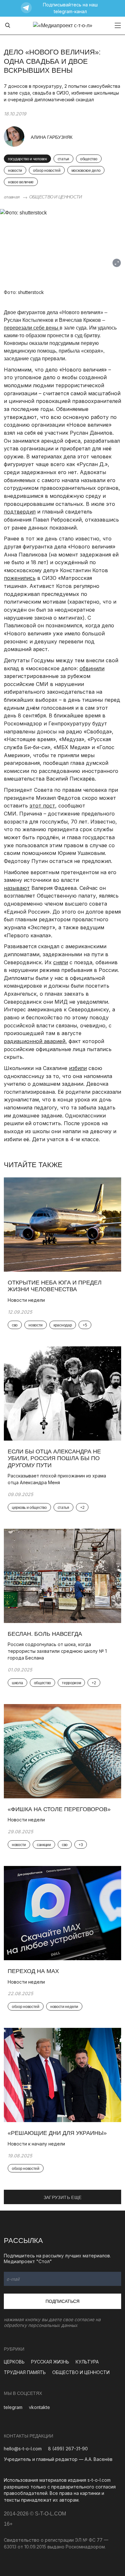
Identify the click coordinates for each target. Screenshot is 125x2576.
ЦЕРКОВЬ (14, 2362)
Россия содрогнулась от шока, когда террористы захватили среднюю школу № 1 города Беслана (57, 1651)
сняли (61, 962)
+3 (81, 1845)
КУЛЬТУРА (87, 2362)
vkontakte (39, 2407)
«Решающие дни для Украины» (57, 2133)
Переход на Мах (33, 1971)
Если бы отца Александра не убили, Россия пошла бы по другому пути (54, 1458)
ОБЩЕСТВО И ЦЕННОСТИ (56, 197)
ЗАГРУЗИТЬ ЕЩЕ (63, 2197)
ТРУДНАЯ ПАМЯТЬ (25, 2372)
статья (63, 159)
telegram (13, 2407)
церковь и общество (29, 1508)
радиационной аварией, (35, 1041)
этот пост (42, 806)
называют (17, 888)
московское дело (86, 171)
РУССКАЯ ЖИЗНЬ (50, 2362)
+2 (82, 1508)
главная (12, 197)
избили (78, 1068)
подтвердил (20, 512)
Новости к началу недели (37, 2144)
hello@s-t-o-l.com (23, 2449)
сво (15, 1325)
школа (17, 1683)
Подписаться (63, 2301)
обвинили (92, 668)
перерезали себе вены (32, 328)
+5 (85, 1325)
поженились (20, 578)
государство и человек (27, 159)
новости (15, 171)
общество (89, 159)
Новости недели (26, 1300)
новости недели (64, 2007)
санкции (44, 1845)
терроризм (71, 1683)
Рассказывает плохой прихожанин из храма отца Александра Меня (57, 1479)
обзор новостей (47, 171)
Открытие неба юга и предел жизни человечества (55, 1286)
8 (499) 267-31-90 (68, 2449)
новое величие (21, 182)
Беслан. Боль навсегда (45, 1634)
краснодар (63, 1325)
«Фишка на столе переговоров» (59, 1809)
